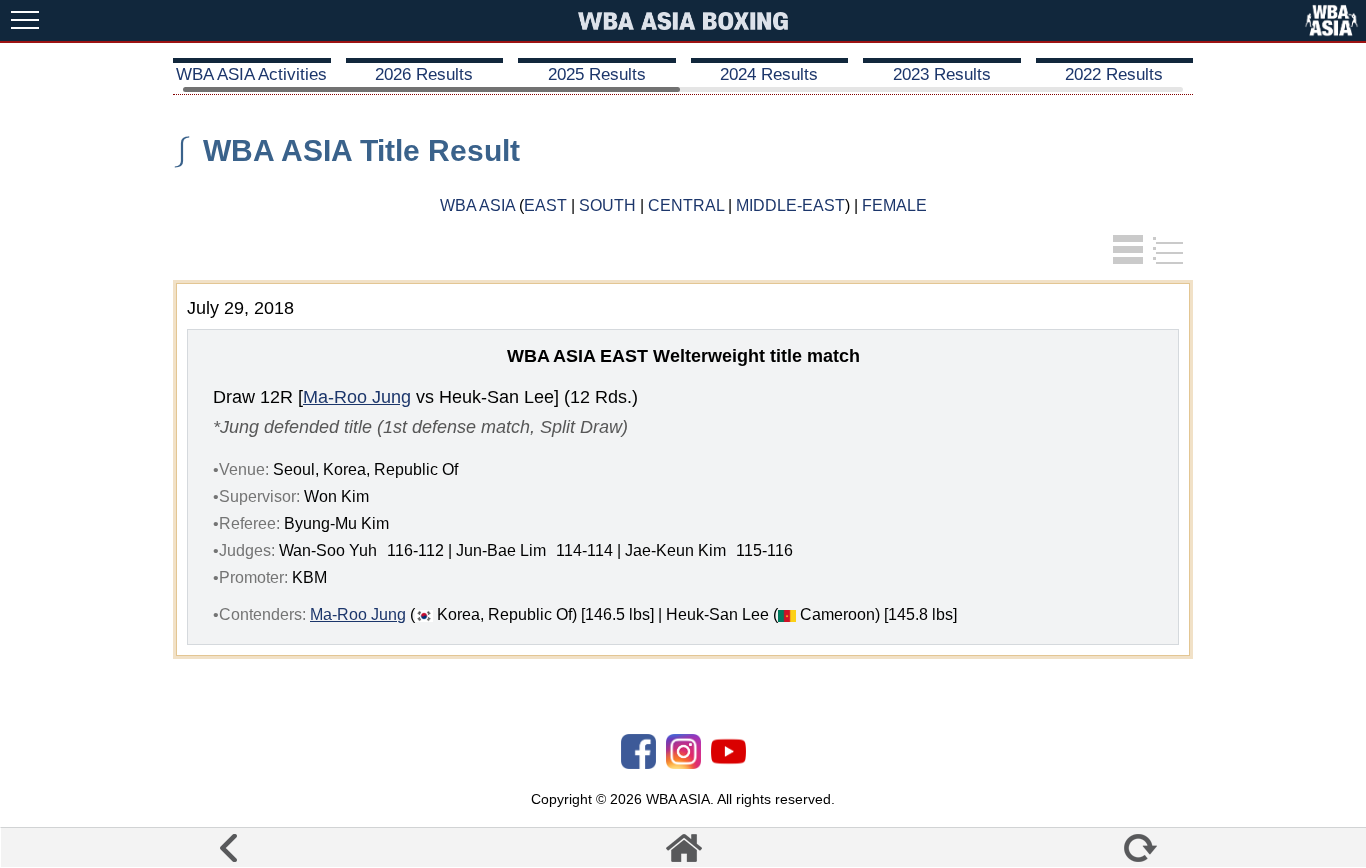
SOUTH (607, 205)
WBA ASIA (477, 205)
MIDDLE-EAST (790, 205)
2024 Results (769, 74)
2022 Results (1114, 74)
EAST (545, 205)
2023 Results (942, 74)
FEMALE (894, 205)
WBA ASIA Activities (251, 74)
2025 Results (597, 74)
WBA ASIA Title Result (361, 150)
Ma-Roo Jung (357, 397)
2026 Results (424, 74)
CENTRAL (686, 205)
